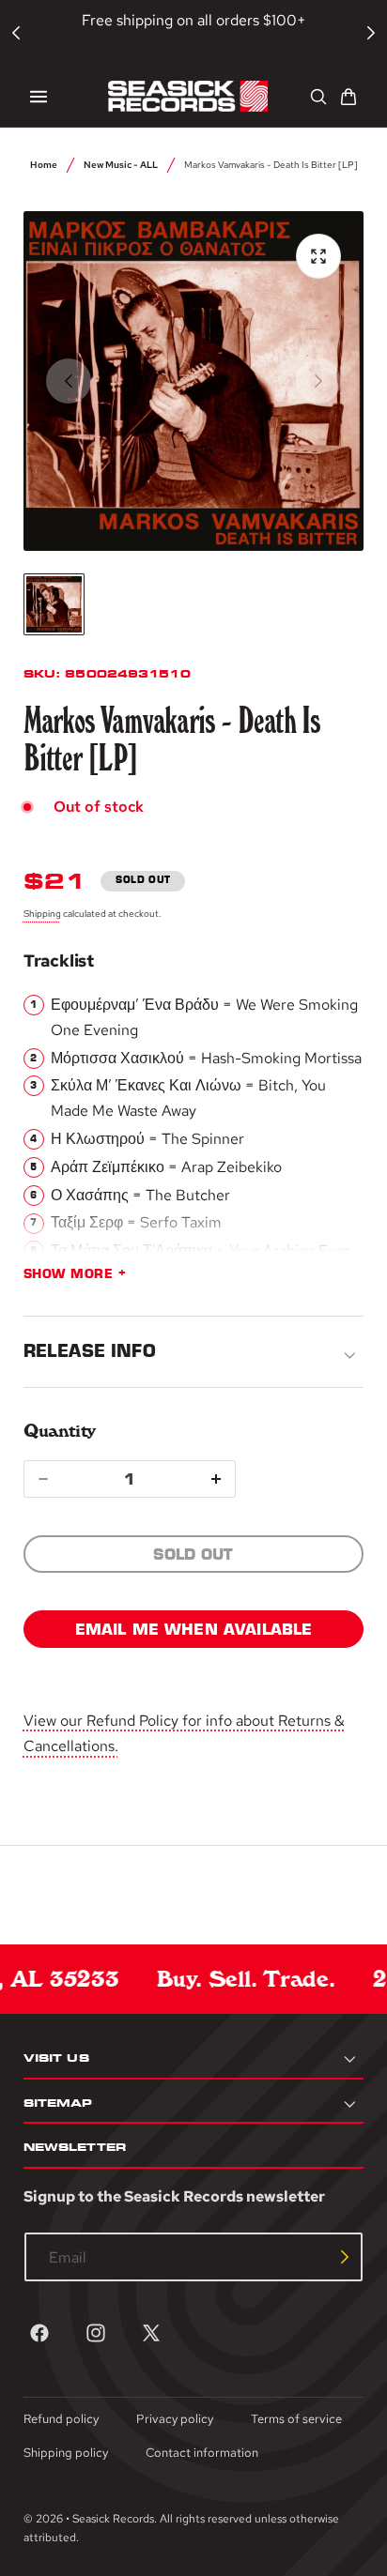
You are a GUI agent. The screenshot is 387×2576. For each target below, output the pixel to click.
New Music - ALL (121, 164)
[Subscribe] (345, 2257)
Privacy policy (175, 2419)
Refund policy (61, 2419)
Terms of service (296, 2419)
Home (44, 164)
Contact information (202, 2453)
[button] (39, 97)
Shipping (42, 913)
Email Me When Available (194, 1629)
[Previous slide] (69, 381)
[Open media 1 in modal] (318, 256)
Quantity (60, 1431)
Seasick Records (113, 2519)
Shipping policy (66, 2453)
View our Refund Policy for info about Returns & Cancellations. (184, 1733)
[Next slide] (318, 381)
